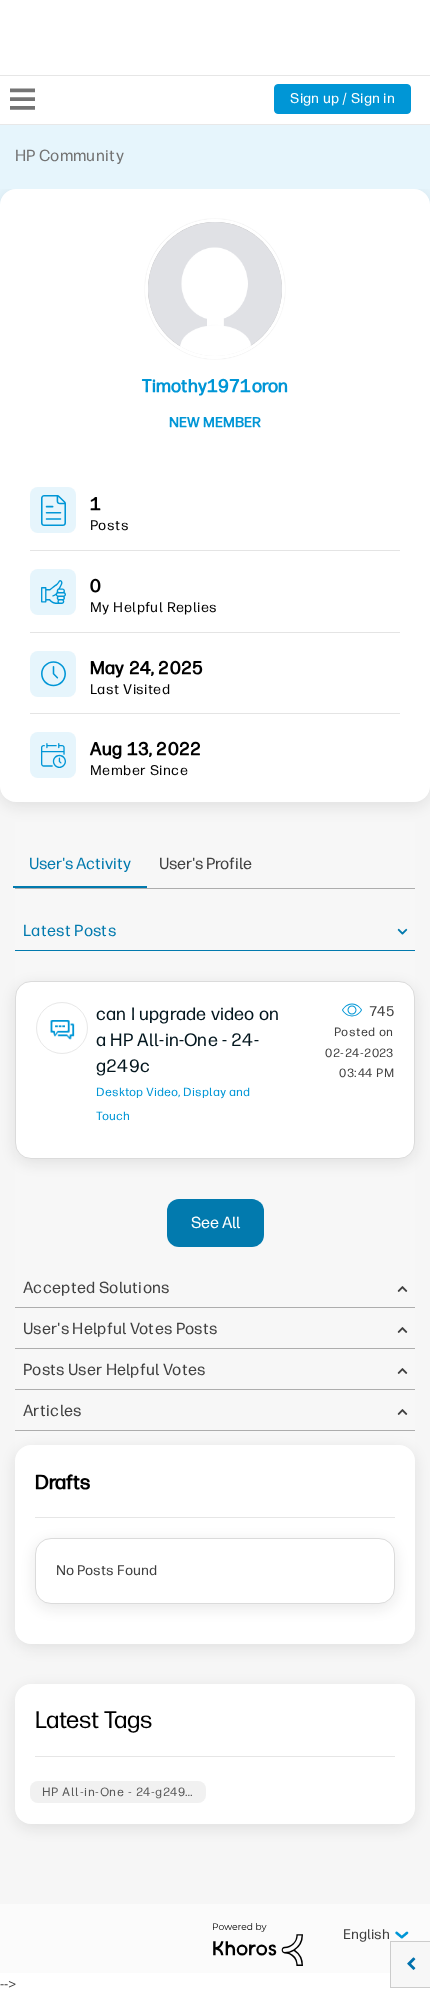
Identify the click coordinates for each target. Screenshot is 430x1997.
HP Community (69, 155)
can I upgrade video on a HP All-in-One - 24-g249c (187, 1040)
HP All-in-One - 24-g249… (118, 1792)
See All (215, 1222)
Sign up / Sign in (342, 98)
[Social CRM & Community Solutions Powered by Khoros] (258, 1943)
